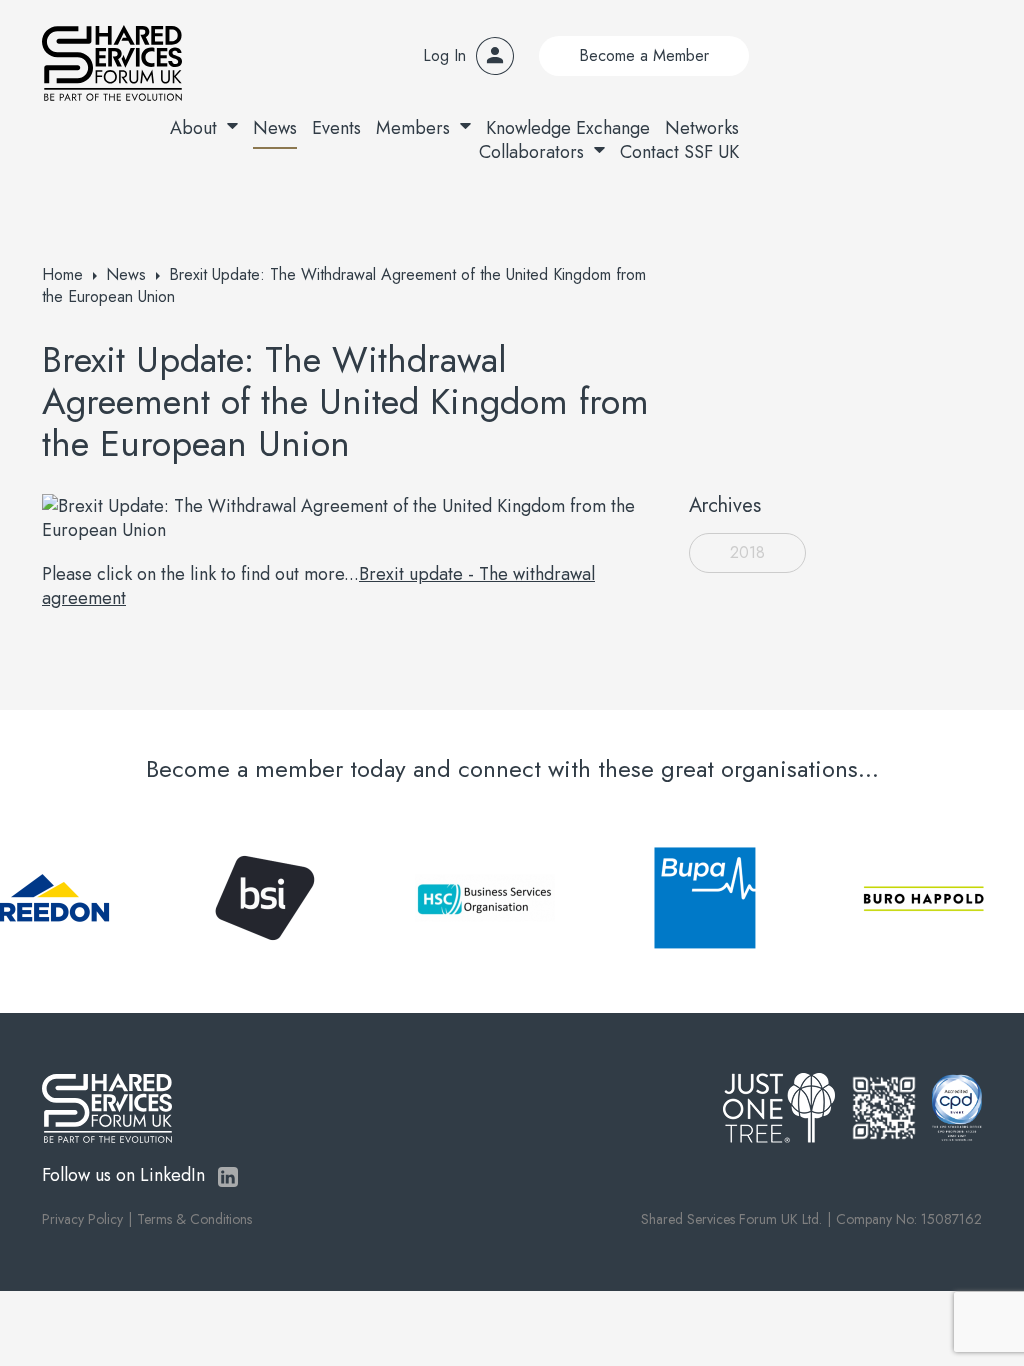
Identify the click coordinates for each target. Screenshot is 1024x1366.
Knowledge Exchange (568, 128)
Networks (702, 128)
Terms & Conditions (194, 1219)
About (193, 128)
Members (413, 128)
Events (336, 128)
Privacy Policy (82, 1219)
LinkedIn (228, 1177)
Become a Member (644, 55)
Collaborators (531, 152)
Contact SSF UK (679, 152)
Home (62, 274)
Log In (444, 55)
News (275, 128)
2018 (747, 552)
